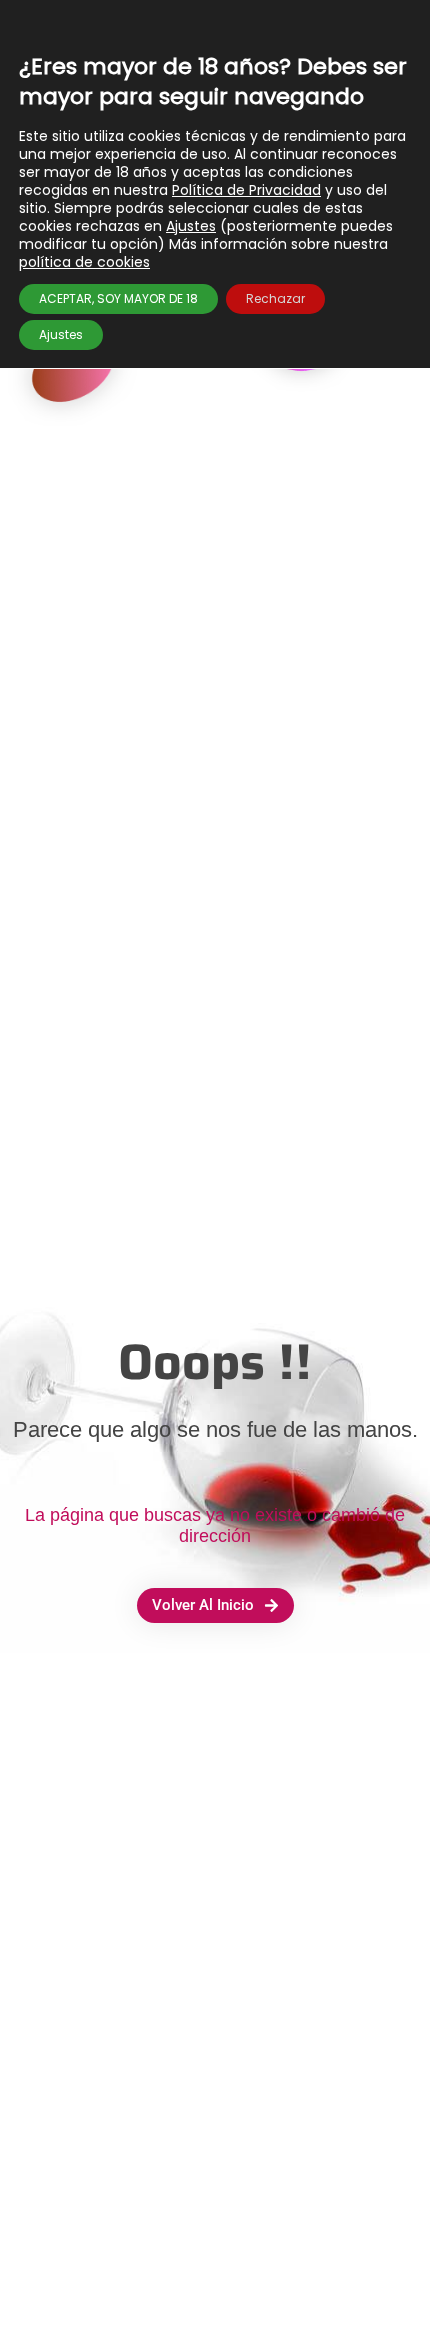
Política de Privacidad (246, 190)
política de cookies (84, 262)
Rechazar (275, 298)
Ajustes (191, 226)
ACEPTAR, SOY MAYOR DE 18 (118, 298)
